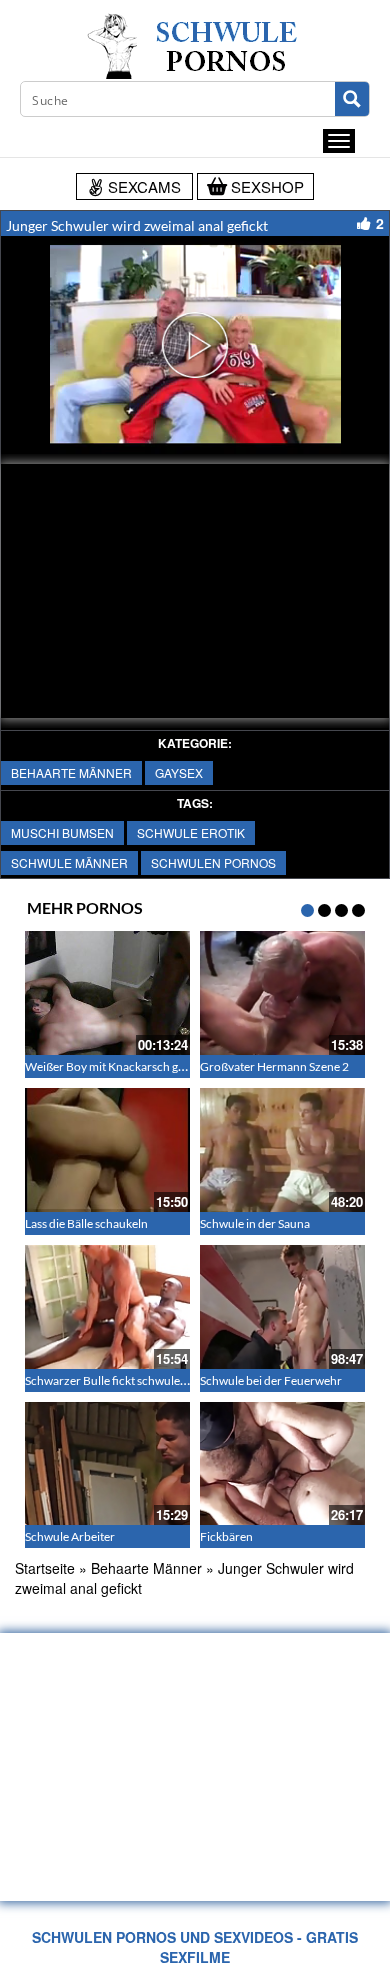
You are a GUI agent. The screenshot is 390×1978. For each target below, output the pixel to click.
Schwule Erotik (191, 832)
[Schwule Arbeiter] (107, 1464)
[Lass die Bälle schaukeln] (107, 1150)
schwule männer (69, 862)
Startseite (45, 1568)
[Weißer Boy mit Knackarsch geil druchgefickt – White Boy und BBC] (107, 993)
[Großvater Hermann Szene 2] (282, 993)
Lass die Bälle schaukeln (86, 1223)
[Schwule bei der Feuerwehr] (282, 1307)
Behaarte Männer (71, 772)
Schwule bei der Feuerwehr (271, 1380)
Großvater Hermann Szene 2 (274, 1066)
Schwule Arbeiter (70, 1536)
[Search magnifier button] (352, 99)
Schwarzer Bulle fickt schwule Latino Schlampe (146, 1380)
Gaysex (179, 772)
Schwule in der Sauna (255, 1223)
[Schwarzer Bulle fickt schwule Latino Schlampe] (107, 1307)
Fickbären (226, 1536)
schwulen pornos (213, 862)
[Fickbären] (282, 1464)
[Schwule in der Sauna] (282, 1150)
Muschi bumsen (62, 832)
